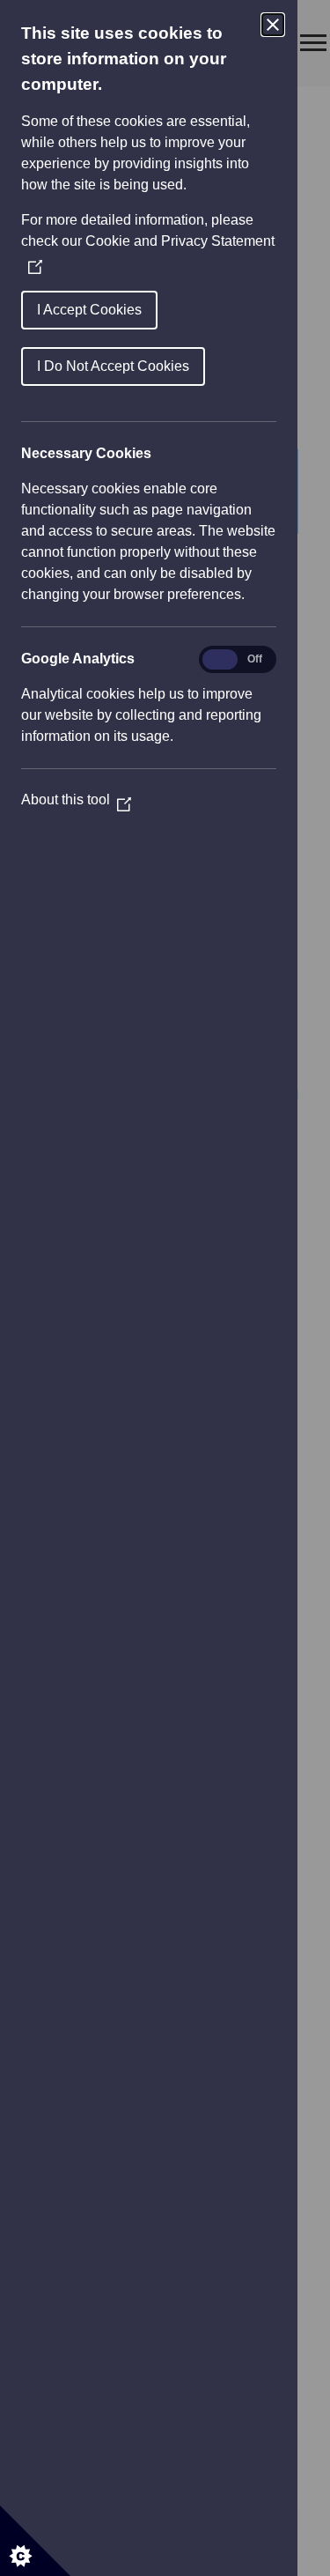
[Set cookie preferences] (35, 2541)
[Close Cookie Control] (273, 25)
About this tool (76, 799)
